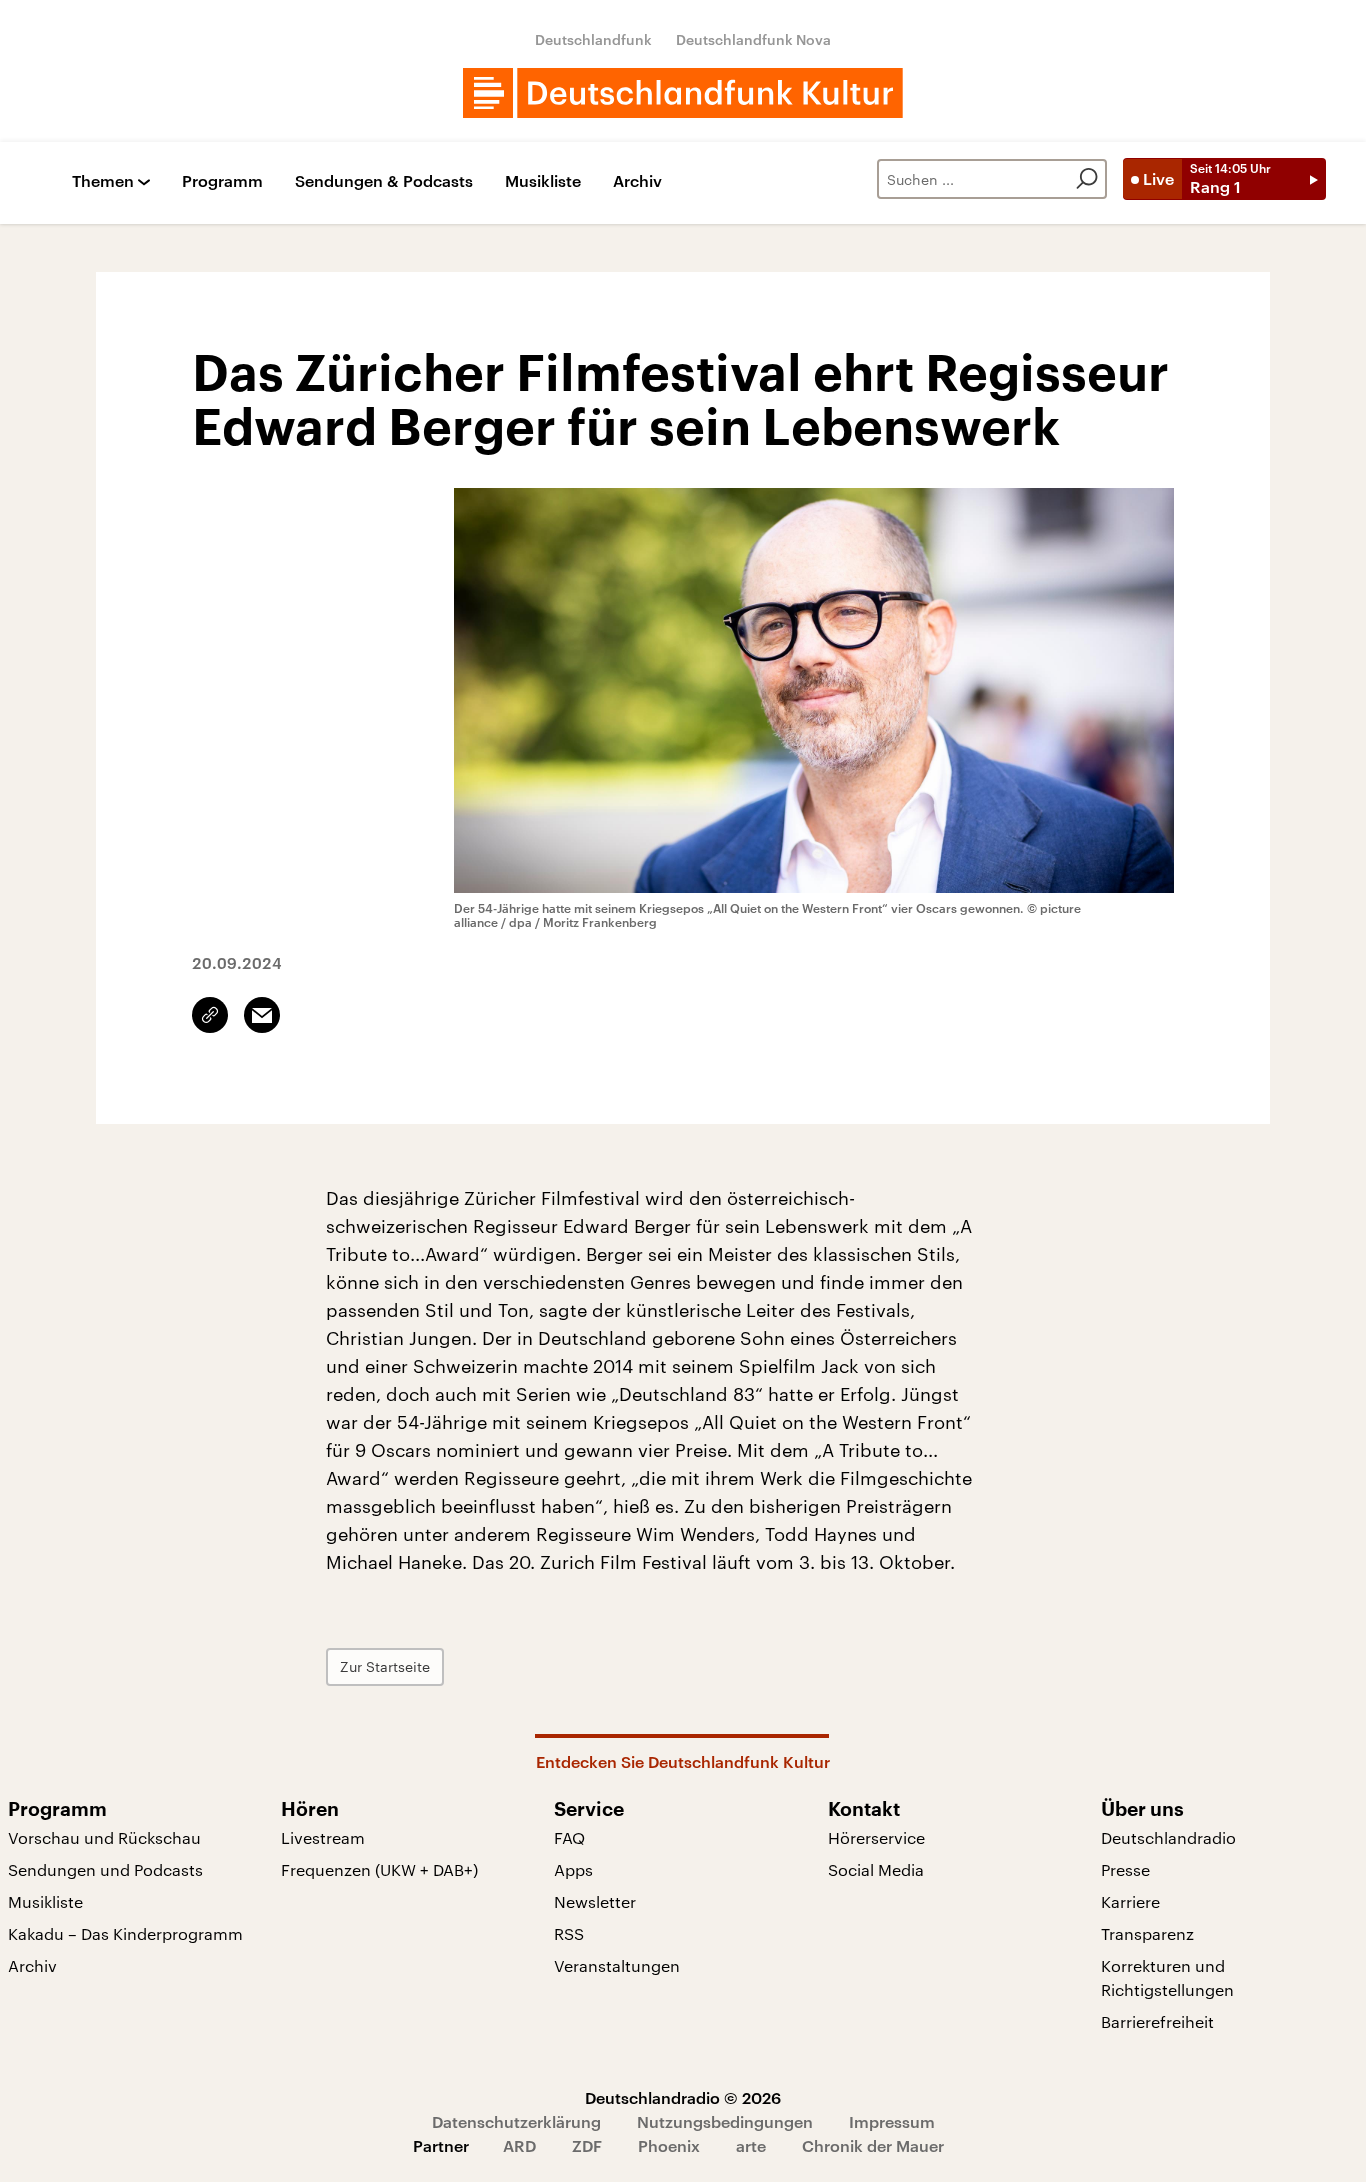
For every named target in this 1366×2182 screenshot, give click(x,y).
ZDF (587, 2145)
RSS (569, 1933)
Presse (1125, 1869)
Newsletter (595, 1901)
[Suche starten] (1087, 179)
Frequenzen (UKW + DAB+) (379, 1869)
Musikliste (543, 181)
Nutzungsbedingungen (725, 2121)
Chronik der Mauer (873, 2145)
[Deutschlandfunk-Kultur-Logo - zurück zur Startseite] (683, 93)
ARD (519, 2145)
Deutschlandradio (1168, 1837)
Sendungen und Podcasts (105, 1869)
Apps (573, 1869)
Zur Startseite (385, 1666)
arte (751, 2145)
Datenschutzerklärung (516, 2121)
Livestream (323, 1837)
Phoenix (669, 2145)
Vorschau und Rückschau (104, 1837)
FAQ (569, 1837)
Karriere (1130, 1901)
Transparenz (1147, 1933)
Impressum (892, 2121)
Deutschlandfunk (593, 39)
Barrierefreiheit (1157, 2021)
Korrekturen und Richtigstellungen (1167, 1977)
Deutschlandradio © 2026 (683, 2097)
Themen (103, 181)
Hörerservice (876, 1837)
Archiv (637, 181)
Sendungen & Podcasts (384, 181)
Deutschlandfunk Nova (753, 39)
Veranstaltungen (617, 1965)
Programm (222, 181)
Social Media (876, 1869)
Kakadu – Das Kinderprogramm (125, 1933)
